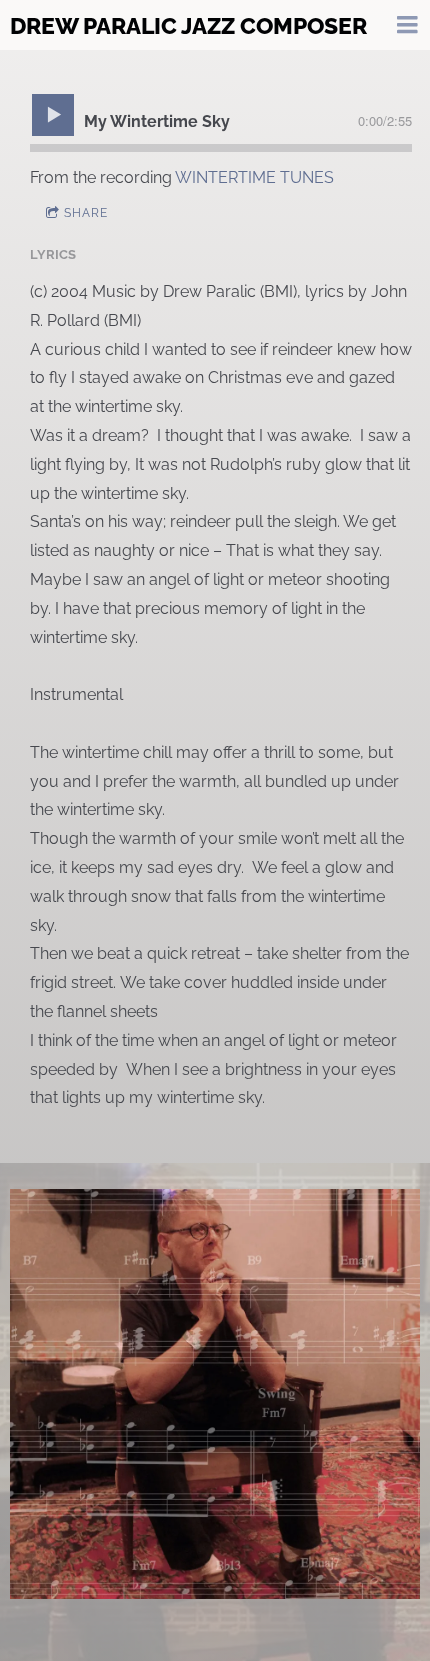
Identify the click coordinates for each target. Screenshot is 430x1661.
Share (86, 213)
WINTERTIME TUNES (254, 177)
